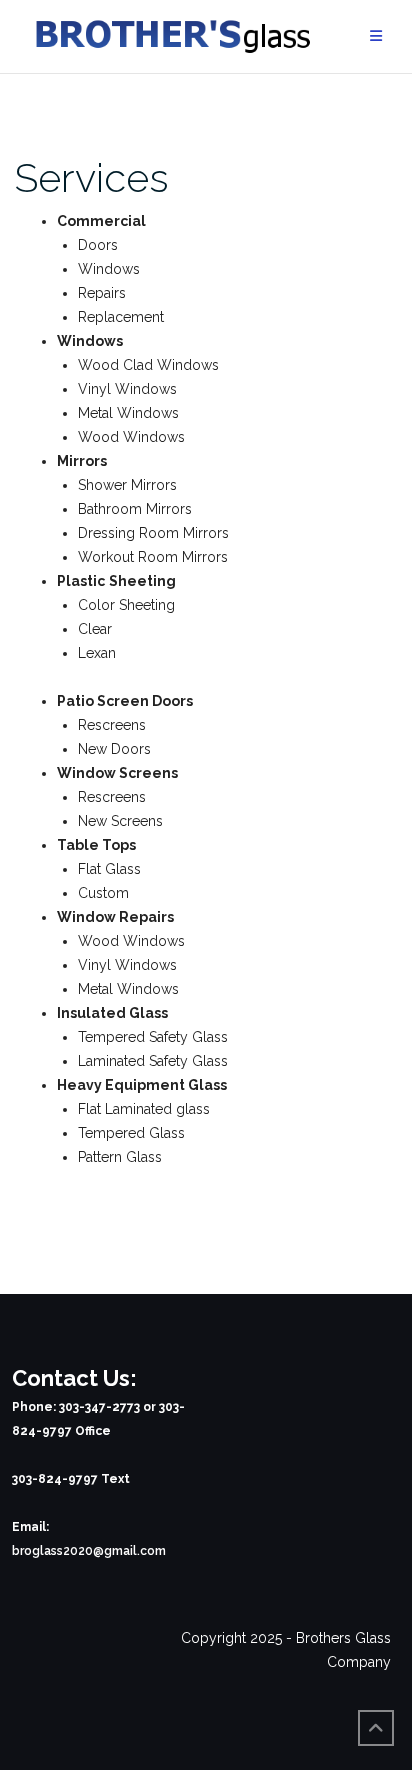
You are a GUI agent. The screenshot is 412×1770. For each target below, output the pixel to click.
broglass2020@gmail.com (89, 1551)
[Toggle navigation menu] (376, 36)
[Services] (206, 118)
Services (92, 177)
